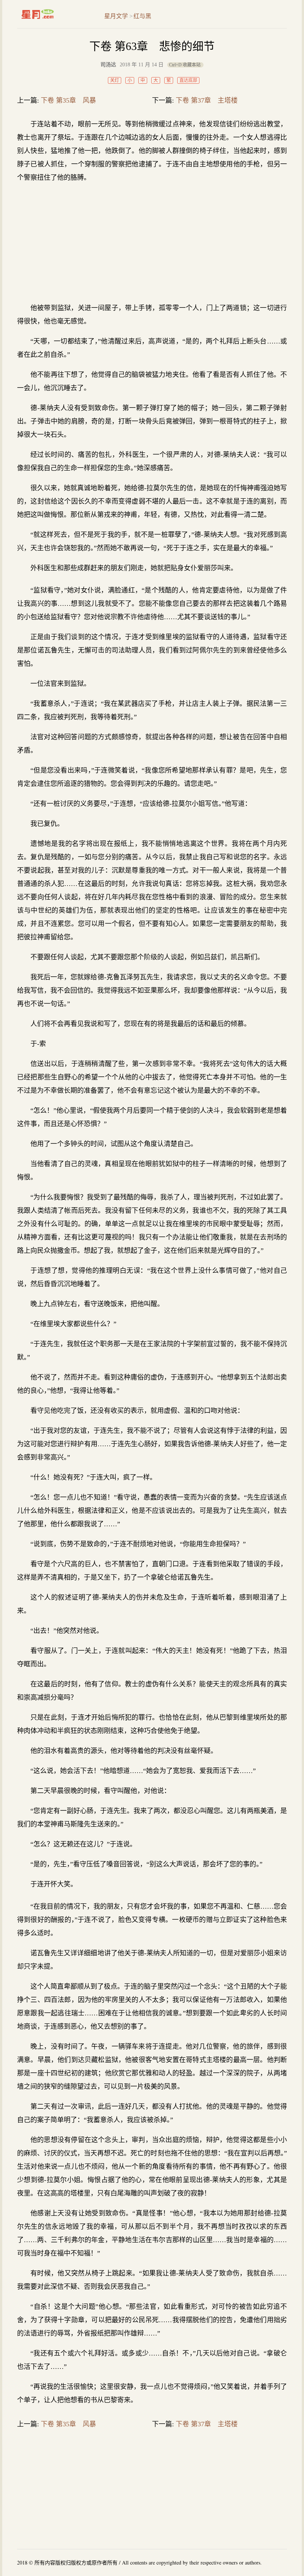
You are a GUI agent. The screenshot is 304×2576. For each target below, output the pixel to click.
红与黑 (142, 16)
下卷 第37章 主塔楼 (207, 100)
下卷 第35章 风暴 (68, 100)
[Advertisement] (152, 243)
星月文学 (53, 14)
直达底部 (188, 80)
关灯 (115, 80)
